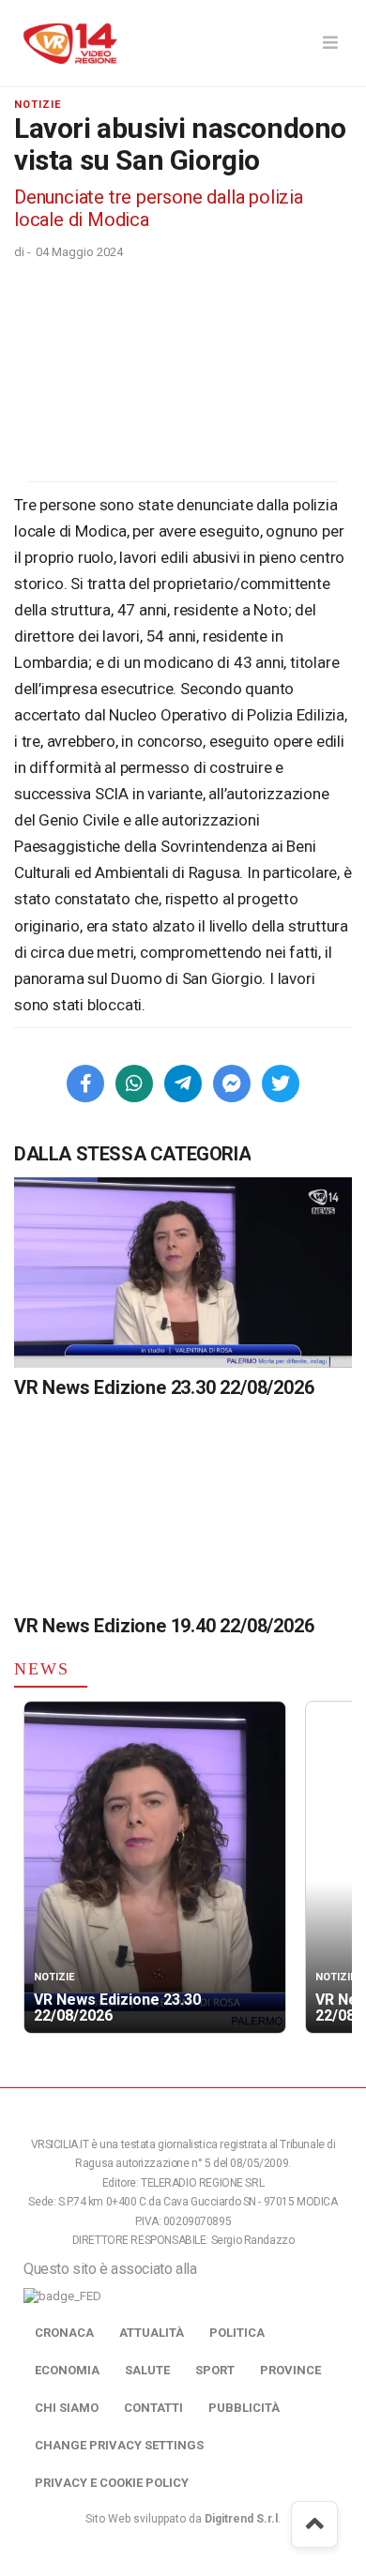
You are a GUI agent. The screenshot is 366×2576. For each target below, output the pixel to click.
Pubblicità (244, 2408)
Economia (67, 2370)
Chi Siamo (67, 2408)
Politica (237, 2333)
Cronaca (64, 2333)
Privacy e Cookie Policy (112, 2483)
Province (290, 2370)
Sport (215, 2370)
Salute (147, 2370)
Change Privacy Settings (119, 2445)
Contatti (153, 2408)
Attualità (152, 2333)
